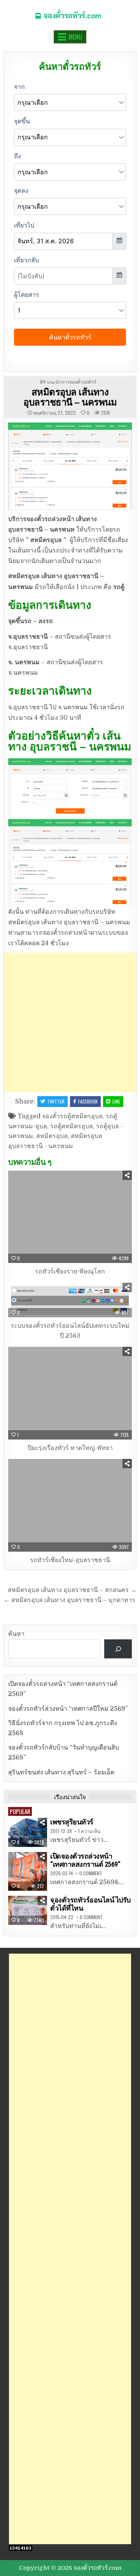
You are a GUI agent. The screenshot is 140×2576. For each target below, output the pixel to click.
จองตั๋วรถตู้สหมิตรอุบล (72, 1116)
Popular (20, 1811)
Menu (75, 37)
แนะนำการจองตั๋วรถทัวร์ (72, 382)
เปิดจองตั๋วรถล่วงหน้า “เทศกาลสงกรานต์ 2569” (85, 1860)
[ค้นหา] (118, 1649)
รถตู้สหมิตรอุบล (72, 1126)
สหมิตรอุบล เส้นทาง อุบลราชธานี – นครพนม (70, 397)
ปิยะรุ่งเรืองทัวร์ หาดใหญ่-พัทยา (70, 1448)
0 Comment (91, 1873)
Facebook (88, 1101)
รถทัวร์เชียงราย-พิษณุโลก (70, 1272)
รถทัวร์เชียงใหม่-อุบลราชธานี (70, 1560)
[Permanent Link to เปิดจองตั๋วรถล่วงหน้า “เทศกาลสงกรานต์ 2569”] (28, 1871)
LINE (116, 1101)
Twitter (56, 1101)
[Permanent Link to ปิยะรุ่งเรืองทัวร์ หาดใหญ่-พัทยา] (70, 1393)
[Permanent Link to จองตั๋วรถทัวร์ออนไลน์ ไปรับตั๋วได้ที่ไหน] (28, 1910)
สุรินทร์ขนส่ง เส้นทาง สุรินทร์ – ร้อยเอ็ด (61, 1772)
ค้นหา (16, 1634)
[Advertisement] (70, 1022)
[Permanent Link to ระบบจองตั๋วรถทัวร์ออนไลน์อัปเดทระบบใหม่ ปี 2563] (70, 1300)
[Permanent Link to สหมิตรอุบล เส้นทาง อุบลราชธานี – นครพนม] (70, 466)
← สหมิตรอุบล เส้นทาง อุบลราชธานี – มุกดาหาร (69, 1600)
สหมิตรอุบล (52, 1136)
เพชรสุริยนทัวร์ (72, 1822)
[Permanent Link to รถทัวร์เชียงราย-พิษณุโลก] (70, 1217)
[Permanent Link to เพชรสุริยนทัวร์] (28, 1832)
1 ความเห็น (89, 1831)
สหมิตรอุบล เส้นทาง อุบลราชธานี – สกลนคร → (72, 1590)
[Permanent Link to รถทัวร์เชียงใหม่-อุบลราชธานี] (70, 1505)
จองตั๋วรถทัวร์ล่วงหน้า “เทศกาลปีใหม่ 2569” (68, 1709)
